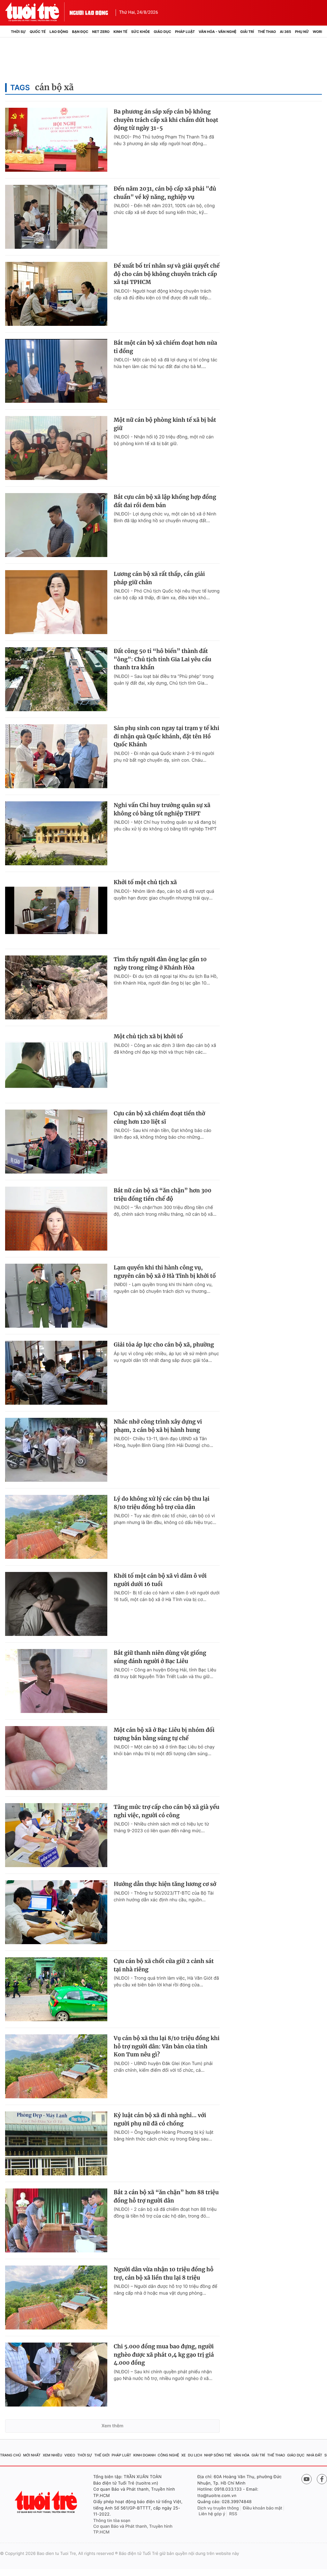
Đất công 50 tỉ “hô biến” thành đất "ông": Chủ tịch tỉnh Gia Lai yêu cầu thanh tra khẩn (163, 659)
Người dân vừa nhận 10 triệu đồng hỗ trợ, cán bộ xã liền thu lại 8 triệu (164, 2274)
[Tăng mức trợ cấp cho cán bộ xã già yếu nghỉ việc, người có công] (56, 1835)
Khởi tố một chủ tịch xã (145, 882)
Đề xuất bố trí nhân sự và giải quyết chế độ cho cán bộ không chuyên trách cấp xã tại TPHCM (167, 274)
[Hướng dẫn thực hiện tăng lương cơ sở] (56, 1912)
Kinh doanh (144, 2455)
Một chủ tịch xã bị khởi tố (148, 1036)
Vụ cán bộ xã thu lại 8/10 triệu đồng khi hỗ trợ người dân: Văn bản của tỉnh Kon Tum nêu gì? (167, 2046)
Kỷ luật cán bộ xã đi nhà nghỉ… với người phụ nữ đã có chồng (160, 2119)
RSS (233, 2514)
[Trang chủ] (7, 32)
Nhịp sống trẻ (218, 2455)
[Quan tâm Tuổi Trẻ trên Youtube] (307, 2479)
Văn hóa (241, 2455)
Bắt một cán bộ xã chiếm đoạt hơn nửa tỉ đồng (165, 347)
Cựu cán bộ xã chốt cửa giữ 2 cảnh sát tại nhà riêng (164, 1965)
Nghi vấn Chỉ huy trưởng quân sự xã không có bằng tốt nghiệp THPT (162, 809)
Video (70, 2455)
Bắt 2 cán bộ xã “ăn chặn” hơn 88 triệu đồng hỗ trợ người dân (166, 2196)
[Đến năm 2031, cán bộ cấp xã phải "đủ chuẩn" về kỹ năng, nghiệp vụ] (56, 217)
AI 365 (285, 32)
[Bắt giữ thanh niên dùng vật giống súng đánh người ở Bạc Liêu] (56, 1681)
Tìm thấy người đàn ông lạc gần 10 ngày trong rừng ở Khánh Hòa (160, 963)
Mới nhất (32, 2455)
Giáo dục (162, 32)
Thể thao (267, 32)
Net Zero (101, 32)
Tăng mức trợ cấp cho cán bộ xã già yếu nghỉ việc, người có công (167, 1811)
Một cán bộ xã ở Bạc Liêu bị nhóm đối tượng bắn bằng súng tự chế (164, 1734)
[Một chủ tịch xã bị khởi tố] (56, 1064)
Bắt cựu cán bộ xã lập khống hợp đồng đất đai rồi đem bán (165, 501)
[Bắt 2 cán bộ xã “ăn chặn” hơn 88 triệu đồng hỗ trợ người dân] (56, 2220)
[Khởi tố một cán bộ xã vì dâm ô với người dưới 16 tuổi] (56, 1604)
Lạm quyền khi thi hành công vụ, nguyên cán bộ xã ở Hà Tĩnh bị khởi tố (165, 1272)
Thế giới (102, 2455)
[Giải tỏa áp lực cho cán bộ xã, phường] (56, 1373)
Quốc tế (38, 32)
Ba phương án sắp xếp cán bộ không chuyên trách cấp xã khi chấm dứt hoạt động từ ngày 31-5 (166, 120)
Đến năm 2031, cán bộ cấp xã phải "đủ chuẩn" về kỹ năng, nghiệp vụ (165, 193)
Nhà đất (314, 2455)
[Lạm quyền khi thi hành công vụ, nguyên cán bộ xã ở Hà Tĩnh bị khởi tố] (56, 1296)
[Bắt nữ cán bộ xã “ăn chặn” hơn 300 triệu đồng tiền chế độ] (56, 1219)
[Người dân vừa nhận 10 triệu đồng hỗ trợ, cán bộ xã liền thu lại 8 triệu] (56, 2297)
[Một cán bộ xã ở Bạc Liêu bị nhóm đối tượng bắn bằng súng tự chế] (56, 1758)
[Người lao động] (89, 12)
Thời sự (18, 32)
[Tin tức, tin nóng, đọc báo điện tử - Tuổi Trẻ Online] (37, 12)
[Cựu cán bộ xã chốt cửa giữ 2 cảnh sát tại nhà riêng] (56, 1989)
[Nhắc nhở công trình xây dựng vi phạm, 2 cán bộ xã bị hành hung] (56, 1450)
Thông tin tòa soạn (112, 2521)
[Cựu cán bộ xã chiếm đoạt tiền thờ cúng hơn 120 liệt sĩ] (56, 1142)
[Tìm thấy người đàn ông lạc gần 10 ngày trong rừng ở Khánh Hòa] (56, 987)
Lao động (59, 32)
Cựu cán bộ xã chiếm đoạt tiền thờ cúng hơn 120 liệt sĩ (159, 1118)
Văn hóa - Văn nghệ (217, 32)
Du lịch (195, 2455)
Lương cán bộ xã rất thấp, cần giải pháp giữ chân (159, 578)
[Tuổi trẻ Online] (47, 2502)
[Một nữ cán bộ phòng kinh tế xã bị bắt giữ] (56, 448)
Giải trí (247, 32)
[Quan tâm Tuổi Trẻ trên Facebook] (322, 2479)
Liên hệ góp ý (212, 2514)
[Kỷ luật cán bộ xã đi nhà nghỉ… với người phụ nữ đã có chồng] (56, 2143)
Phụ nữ (302, 32)
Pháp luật (185, 32)
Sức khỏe (141, 32)
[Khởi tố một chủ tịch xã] (56, 910)
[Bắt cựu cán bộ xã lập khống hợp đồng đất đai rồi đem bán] (56, 525)
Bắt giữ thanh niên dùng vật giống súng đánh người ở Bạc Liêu (160, 1657)
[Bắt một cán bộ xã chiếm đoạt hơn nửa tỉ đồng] (56, 371)
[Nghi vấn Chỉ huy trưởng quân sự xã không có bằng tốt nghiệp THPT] (56, 833)
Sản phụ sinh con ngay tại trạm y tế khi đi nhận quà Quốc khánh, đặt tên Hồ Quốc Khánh (167, 736)
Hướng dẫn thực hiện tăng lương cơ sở (165, 1884)
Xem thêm (113, 2426)
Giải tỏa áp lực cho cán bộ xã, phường (164, 1345)
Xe (184, 2455)
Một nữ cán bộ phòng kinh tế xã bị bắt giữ (165, 424)
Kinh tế (120, 32)
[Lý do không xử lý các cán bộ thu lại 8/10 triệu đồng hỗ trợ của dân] (56, 1527)
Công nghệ (168, 2455)
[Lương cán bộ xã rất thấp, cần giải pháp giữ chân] (56, 602)
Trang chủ (11, 2455)
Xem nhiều (53, 2455)
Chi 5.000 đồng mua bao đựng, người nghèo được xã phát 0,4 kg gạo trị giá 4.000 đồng (164, 2355)
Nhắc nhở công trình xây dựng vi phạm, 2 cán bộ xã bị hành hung (158, 1426)
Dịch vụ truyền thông (218, 2508)
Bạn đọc (80, 32)
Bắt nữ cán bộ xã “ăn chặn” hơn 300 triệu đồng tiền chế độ (163, 1195)
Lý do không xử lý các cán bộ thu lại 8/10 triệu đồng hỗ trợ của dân (162, 1503)
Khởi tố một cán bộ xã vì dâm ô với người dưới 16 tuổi (160, 1580)
